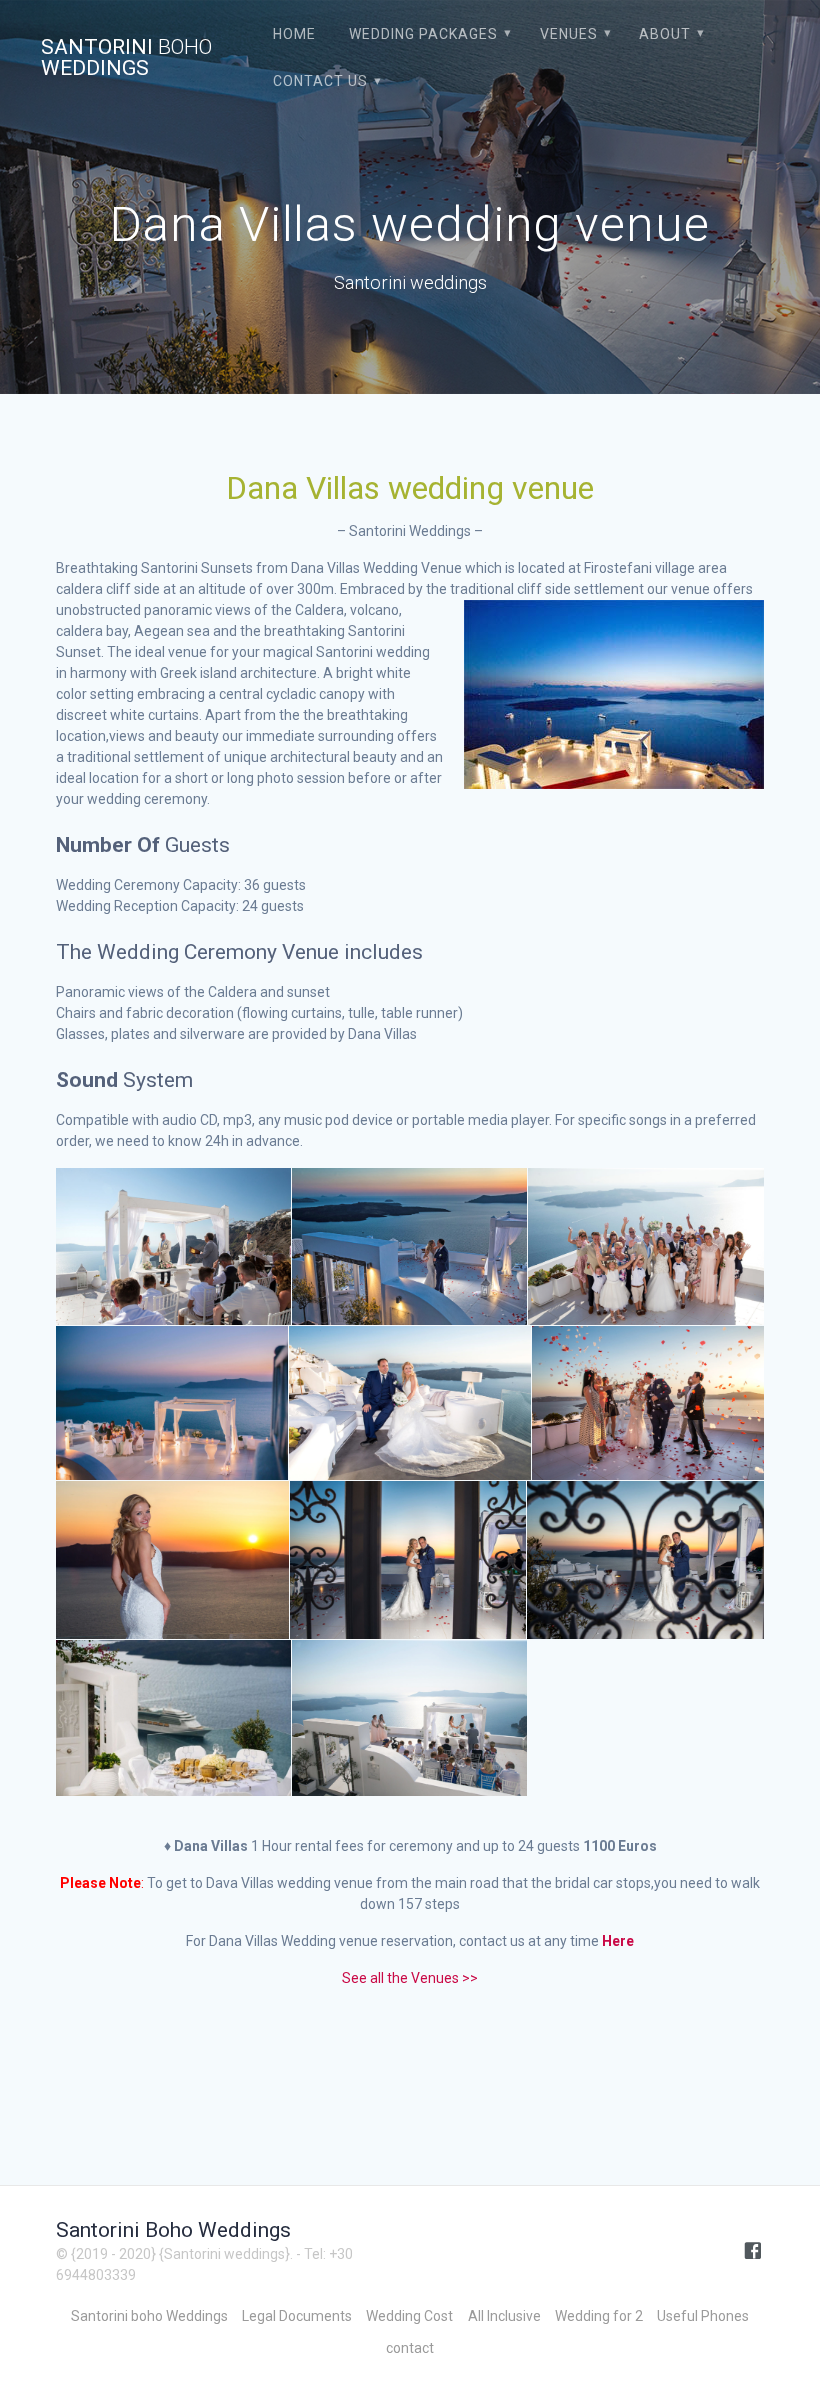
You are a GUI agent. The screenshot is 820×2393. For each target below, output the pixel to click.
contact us (320, 81)
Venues (569, 34)
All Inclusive (504, 2316)
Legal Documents (297, 2316)
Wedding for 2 (599, 2316)
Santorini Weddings (126, 58)
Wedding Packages (423, 34)
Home (294, 34)
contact (410, 2348)
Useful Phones (703, 2316)
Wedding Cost (409, 2316)
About (665, 34)
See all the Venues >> (410, 1978)
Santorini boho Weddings (149, 2316)
